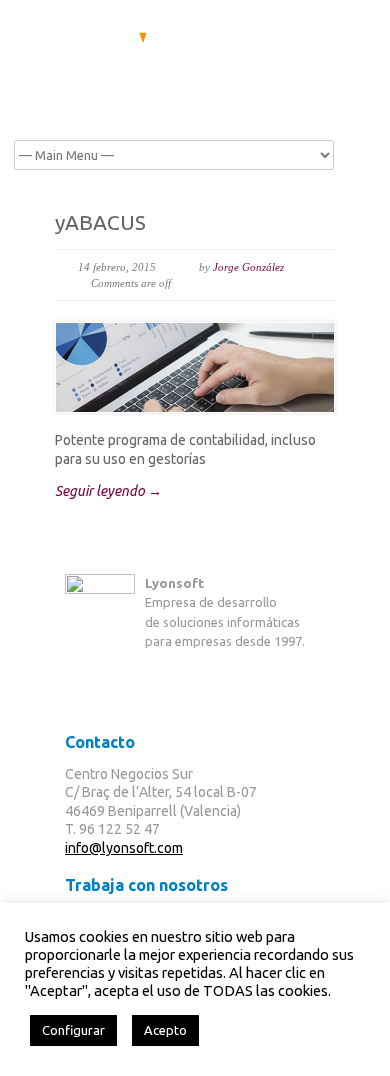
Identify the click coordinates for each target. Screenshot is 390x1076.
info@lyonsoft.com (124, 848)
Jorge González (248, 267)
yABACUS (100, 222)
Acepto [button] (165, 1030)
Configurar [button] (73, 1030)
